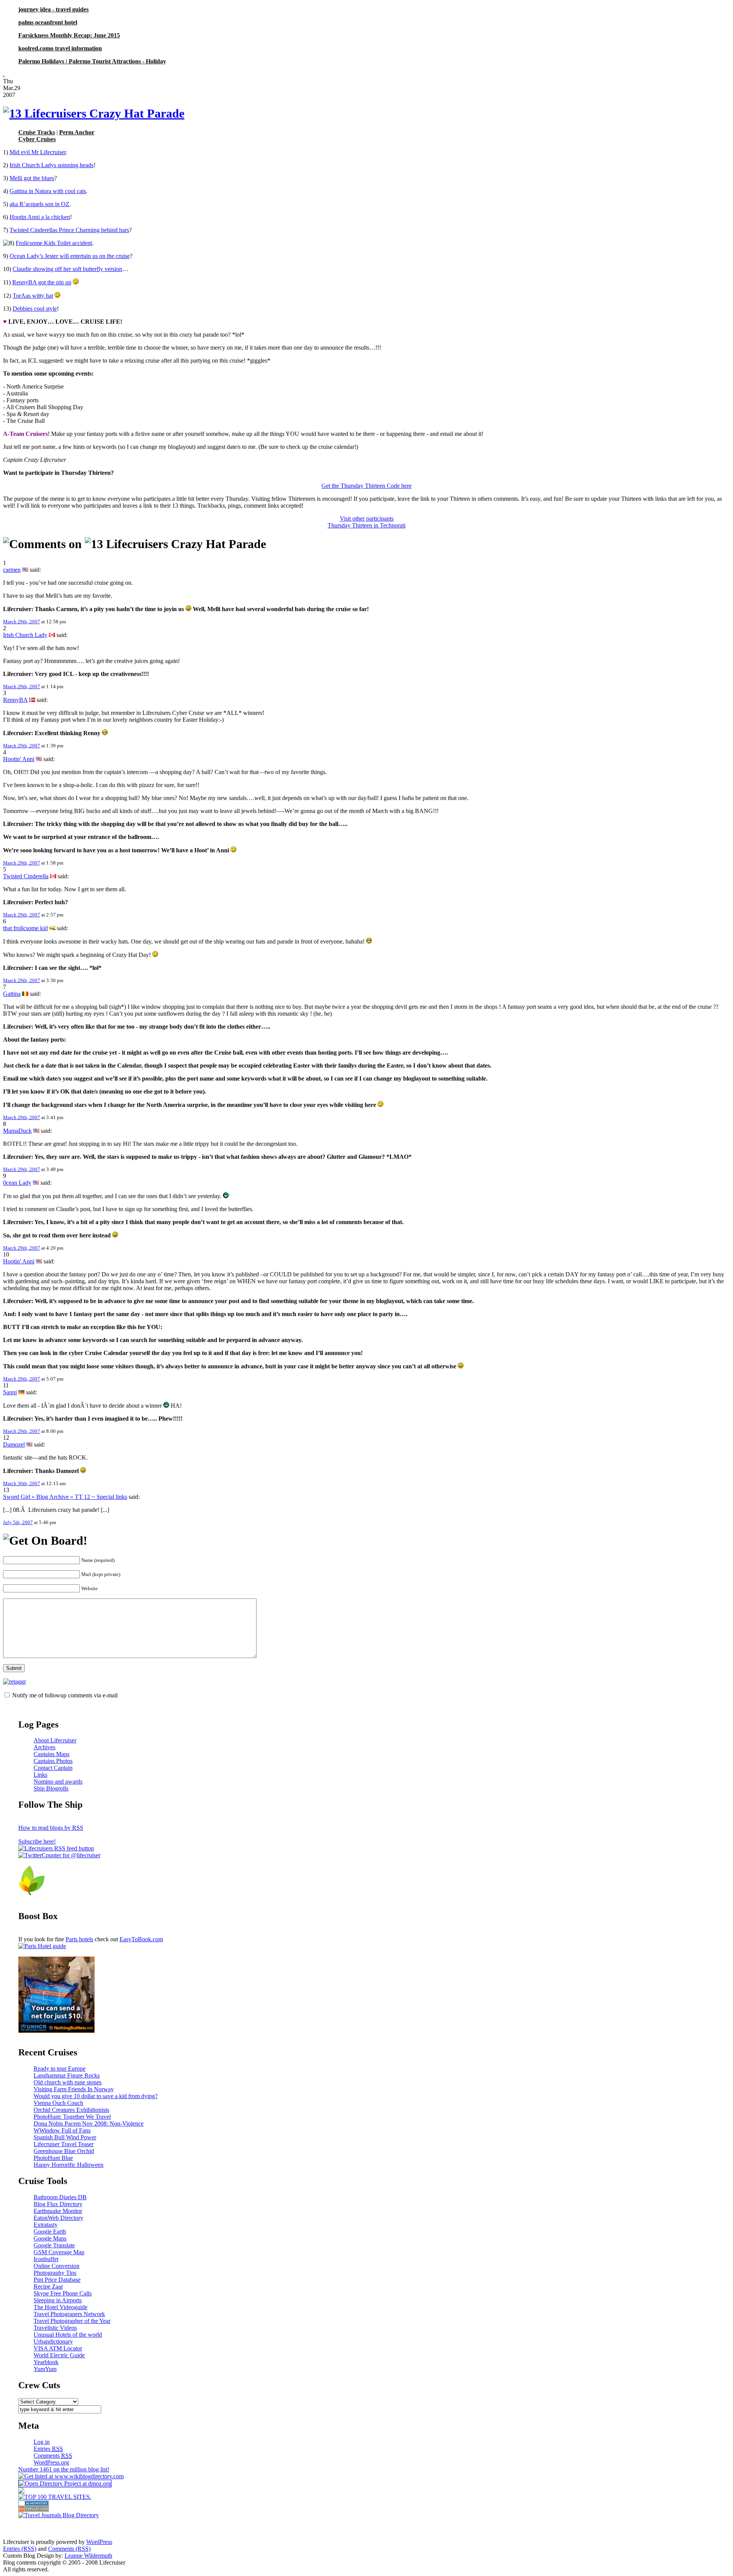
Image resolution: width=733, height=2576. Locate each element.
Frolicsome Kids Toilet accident (54, 243)
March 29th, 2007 (22, 622)
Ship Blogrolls (51, 1788)
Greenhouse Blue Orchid (64, 2151)
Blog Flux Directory (58, 2204)
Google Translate (54, 2245)
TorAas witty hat (33, 296)
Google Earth (50, 2232)
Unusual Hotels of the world (68, 2335)
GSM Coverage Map (59, 2252)
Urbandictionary (53, 2341)
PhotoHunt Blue (53, 2158)
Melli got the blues (32, 178)
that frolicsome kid (25, 928)
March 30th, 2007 (22, 1483)
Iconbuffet (46, 2259)
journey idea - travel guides (53, 9)
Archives (44, 1747)
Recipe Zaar (48, 2286)
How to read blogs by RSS (51, 1828)
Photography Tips (55, 2273)
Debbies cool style (35, 309)
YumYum (45, 2369)
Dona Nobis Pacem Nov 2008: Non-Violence (89, 2124)
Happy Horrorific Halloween (69, 2165)
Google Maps (50, 2238)
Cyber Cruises (37, 139)
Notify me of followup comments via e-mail (65, 1695)
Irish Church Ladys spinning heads (52, 165)
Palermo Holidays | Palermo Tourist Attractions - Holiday (92, 61)
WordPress (99, 2542)
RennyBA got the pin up (42, 282)
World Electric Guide (59, 2355)
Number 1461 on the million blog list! (64, 2469)
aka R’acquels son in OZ (40, 204)
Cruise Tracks (37, 132)
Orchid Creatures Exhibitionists (71, 2110)
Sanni (10, 1392)
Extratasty (46, 2225)
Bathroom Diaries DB (60, 2197)
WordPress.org (51, 2462)
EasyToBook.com (141, 1939)
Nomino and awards (58, 1782)
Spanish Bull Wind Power (65, 2137)
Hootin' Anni (19, 759)
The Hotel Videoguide (61, 2307)
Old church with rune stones (68, 2082)
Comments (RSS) (69, 2549)
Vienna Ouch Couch (58, 2103)
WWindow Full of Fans (62, 2130)
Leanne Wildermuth (88, 2556)
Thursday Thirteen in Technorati (366, 525)
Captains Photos (53, 1761)
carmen (12, 570)
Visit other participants (367, 519)
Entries (48, 2449)
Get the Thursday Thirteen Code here (366, 486)
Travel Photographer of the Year (72, 2321)
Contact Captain (53, 1768)
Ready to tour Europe (60, 2069)
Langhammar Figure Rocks (67, 2075)
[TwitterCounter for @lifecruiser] (59, 1855)
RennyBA (15, 700)
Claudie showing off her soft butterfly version (67, 269)
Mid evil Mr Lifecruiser (38, 152)
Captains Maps (52, 1754)
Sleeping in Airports (58, 2300)
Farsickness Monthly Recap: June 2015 (69, 35)
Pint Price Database (57, 2280)
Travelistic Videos (55, 2328)
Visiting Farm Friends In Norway (74, 2089)
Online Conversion (57, 2266)
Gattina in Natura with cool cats (48, 191)
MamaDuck (17, 1131)
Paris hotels (79, 1939)
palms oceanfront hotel (48, 22)
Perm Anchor (77, 132)
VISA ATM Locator (58, 2348)
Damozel (14, 1444)
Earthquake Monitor (58, 2211)
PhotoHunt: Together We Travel (72, 2117)
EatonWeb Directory (58, 2218)
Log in (42, 2442)
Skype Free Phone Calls (63, 2293)
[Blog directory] (34, 2510)
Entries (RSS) (20, 2549)
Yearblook (46, 2362)
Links (40, 1775)
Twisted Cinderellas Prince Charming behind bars (69, 230)
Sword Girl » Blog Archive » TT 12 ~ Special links (65, 1497)
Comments (53, 2456)
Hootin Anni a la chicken (40, 217)
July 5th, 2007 (18, 1522)
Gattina (12, 994)
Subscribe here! (37, 1841)
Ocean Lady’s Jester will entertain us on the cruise (70, 256)
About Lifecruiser (55, 1740)
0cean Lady (17, 1183)
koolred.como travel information (60, 48)
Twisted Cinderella (26, 876)
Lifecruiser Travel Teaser (64, 2144)
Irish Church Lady (25, 635)
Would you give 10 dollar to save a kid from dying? (96, 2096)
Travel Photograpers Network (69, 2314)
